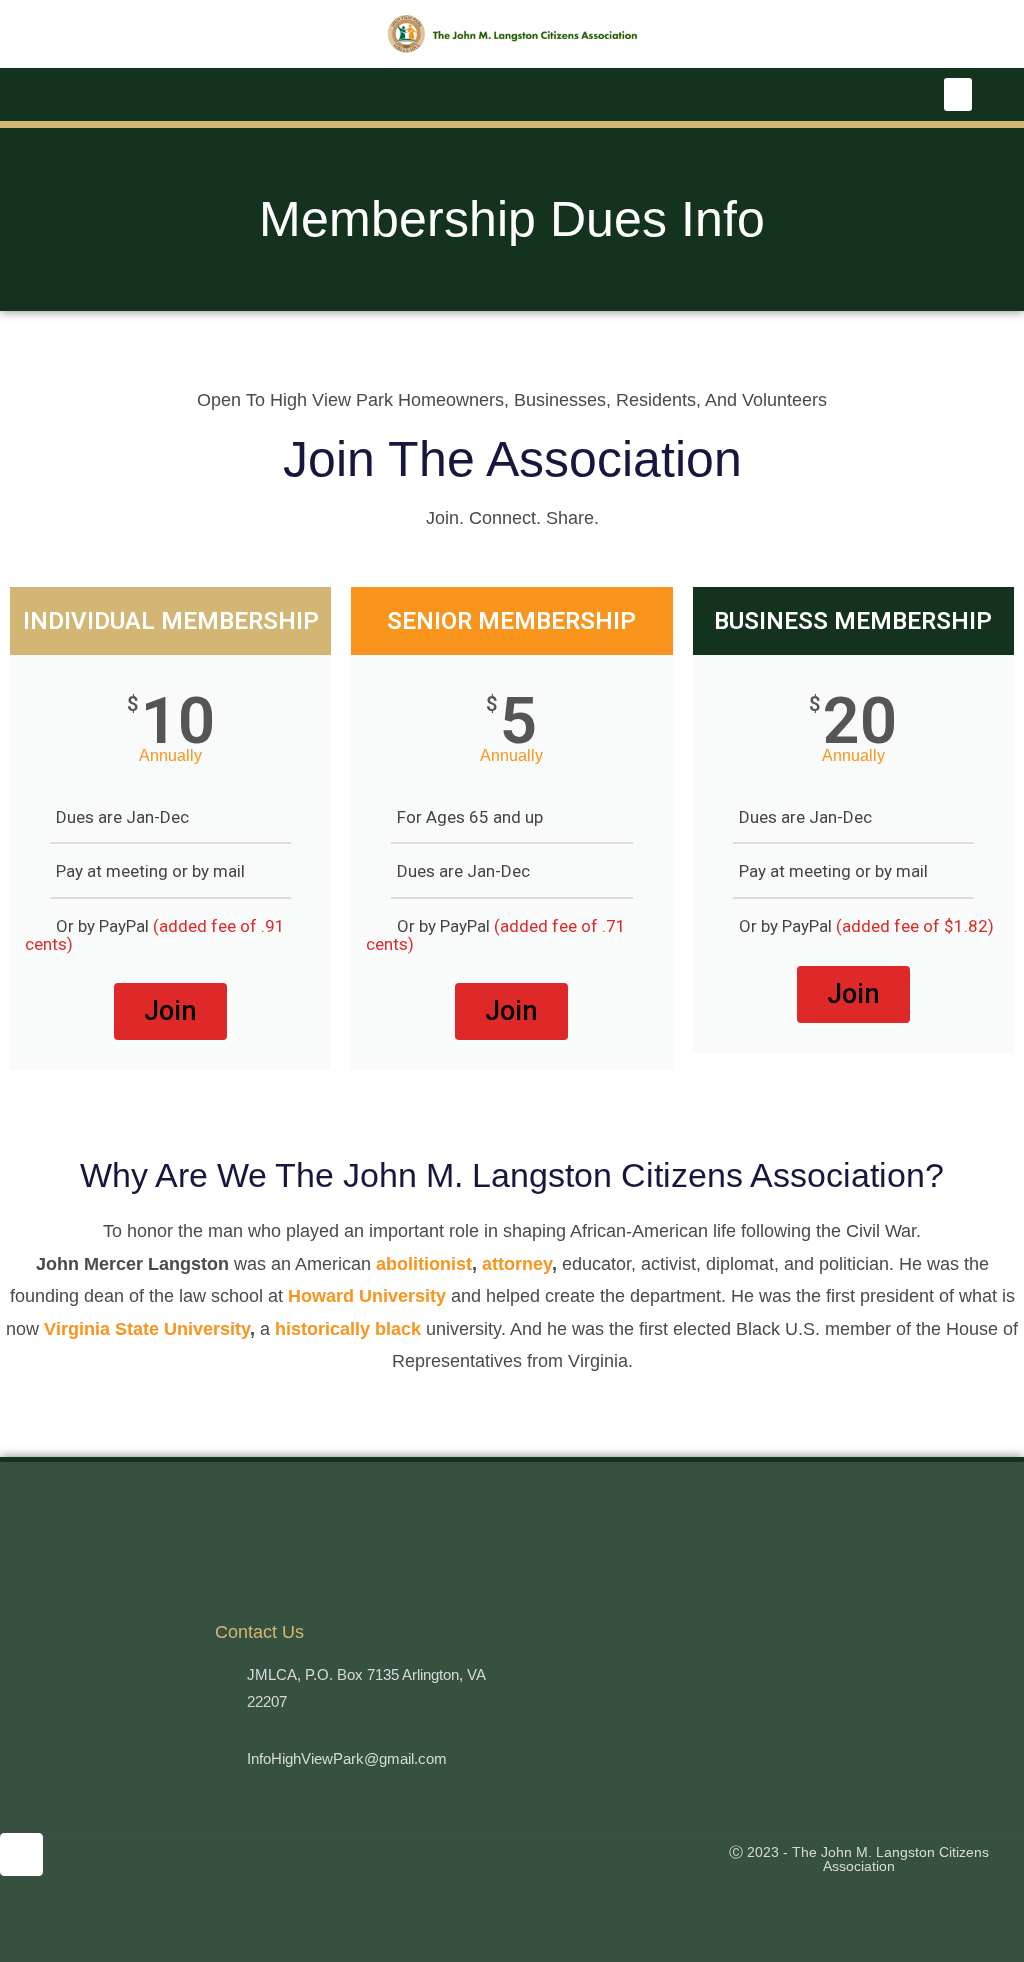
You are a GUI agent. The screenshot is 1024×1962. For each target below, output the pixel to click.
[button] (958, 94)
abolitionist (424, 1264)
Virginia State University (147, 1329)
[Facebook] (21, 1854)
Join (170, 1011)
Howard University (367, 1296)
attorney (517, 1264)
